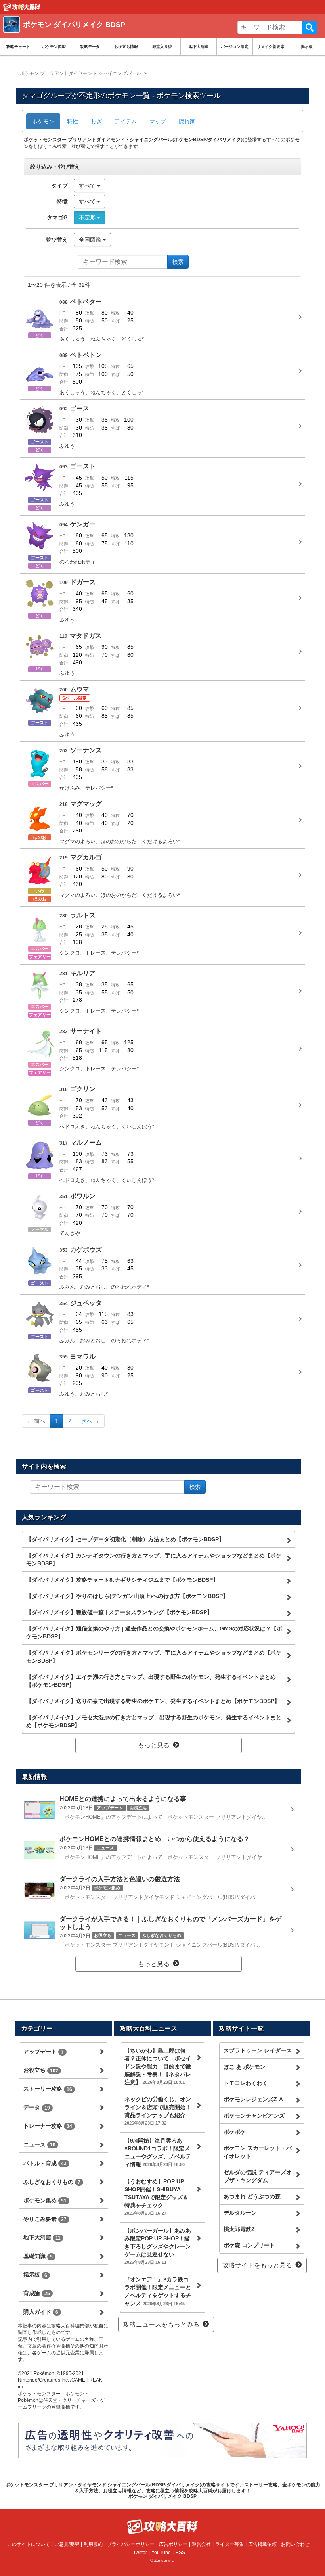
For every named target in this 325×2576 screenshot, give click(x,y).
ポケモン (43, 121)
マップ (158, 121)
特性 (73, 121)
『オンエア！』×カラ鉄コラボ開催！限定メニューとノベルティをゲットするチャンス (158, 2291)
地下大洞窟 (199, 47)
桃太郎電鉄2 (239, 2229)
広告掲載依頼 (262, 2544)
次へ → (90, 1421)
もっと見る (154, 1745)
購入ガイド (41, 2312)
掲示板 (307, 47)
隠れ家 (187, 121)
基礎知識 (38, 2256)
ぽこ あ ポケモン (245, 2067)
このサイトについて (29, 2544)
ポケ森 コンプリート (249, 2245)
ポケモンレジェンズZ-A (253, 2099)
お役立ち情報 (126, 47)
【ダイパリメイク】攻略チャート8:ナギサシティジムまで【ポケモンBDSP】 (122, 1580)
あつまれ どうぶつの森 (252, 2196)
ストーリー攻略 (48, 2089)
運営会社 (201, 2544)
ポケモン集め (45, 2200)
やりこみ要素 (45, 2219)
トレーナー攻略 (48, 2126)
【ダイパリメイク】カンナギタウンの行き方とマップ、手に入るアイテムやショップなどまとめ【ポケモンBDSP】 (154, 1559)
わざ (96, 121)
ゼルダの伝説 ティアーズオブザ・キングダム (258, 2176)
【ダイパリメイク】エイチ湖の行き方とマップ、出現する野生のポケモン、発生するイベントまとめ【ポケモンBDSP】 (151, 1681)
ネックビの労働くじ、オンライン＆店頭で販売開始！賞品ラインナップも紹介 (158, 2111)
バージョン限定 (235, 47)
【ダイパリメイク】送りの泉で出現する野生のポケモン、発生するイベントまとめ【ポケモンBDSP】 (153, 1701)
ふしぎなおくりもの (52, 2182)
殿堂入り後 (162, 47)
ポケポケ (235, 2132)
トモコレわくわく (246, 2083)
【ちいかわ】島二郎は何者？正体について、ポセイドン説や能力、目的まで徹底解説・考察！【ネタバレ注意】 (158, 2066)
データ (37, 2107)
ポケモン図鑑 (54, 47)
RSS (180, 2553)
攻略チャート (18, 47)
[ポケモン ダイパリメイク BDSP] (118, 34)
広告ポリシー (173, 2544)
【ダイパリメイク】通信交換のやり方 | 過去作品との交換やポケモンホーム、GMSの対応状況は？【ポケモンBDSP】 (154, 1632)
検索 (310, 27)
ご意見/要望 (67, 2544)
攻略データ (90, 47)
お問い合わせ (295, 2544)
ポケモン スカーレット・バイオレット (258, 2152)
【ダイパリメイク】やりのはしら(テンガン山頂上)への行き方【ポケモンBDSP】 (127, 1596)
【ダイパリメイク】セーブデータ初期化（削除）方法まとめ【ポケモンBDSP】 (125, 1539)
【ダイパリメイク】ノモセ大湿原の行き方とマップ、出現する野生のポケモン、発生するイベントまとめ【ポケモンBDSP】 (154, 1721)
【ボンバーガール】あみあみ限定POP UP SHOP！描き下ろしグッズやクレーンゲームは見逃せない (158, 2246)
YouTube (161, 2553)
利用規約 (93, 2544)
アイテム (126, 121)
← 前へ (36, 1421)
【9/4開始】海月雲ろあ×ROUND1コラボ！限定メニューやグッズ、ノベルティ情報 (158, 2152)
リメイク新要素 (271, 47)
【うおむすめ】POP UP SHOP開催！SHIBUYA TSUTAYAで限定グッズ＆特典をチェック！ (156, 2197)
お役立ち (41, 2070)
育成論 (37, 2293)
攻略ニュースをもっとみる (161, 2324)
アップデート (44, 2052)
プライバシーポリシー (131, 2544)
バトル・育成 (45, 2163)
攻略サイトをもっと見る (257, 2265)
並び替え (57, 240)
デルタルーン (240, 2213)
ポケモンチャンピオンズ (254, 2116)
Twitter (140, 2553)
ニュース (39, 2144)
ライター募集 (229, 2544)
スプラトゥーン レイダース (258, 2050)
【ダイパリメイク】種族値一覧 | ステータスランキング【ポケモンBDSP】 (119, 1612)
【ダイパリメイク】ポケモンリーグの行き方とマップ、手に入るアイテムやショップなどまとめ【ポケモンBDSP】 (154, 1657)
